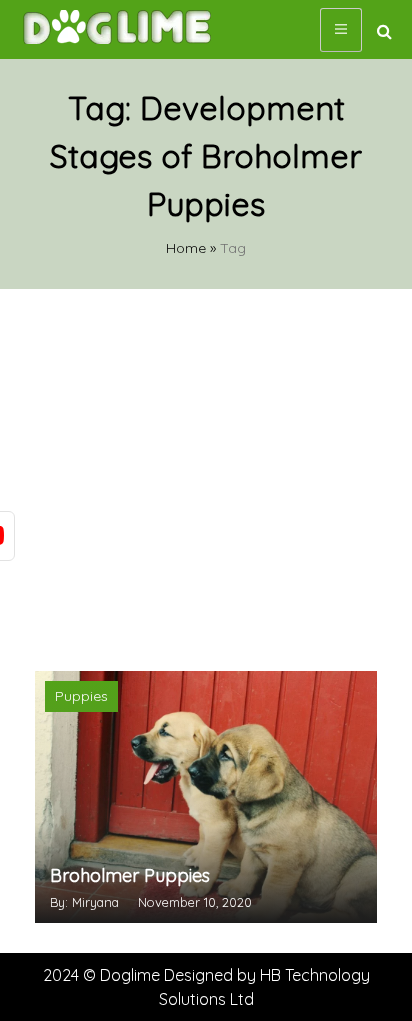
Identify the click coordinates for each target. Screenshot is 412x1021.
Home (186, 248)
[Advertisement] (206, 477)
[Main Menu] (341, 30)
